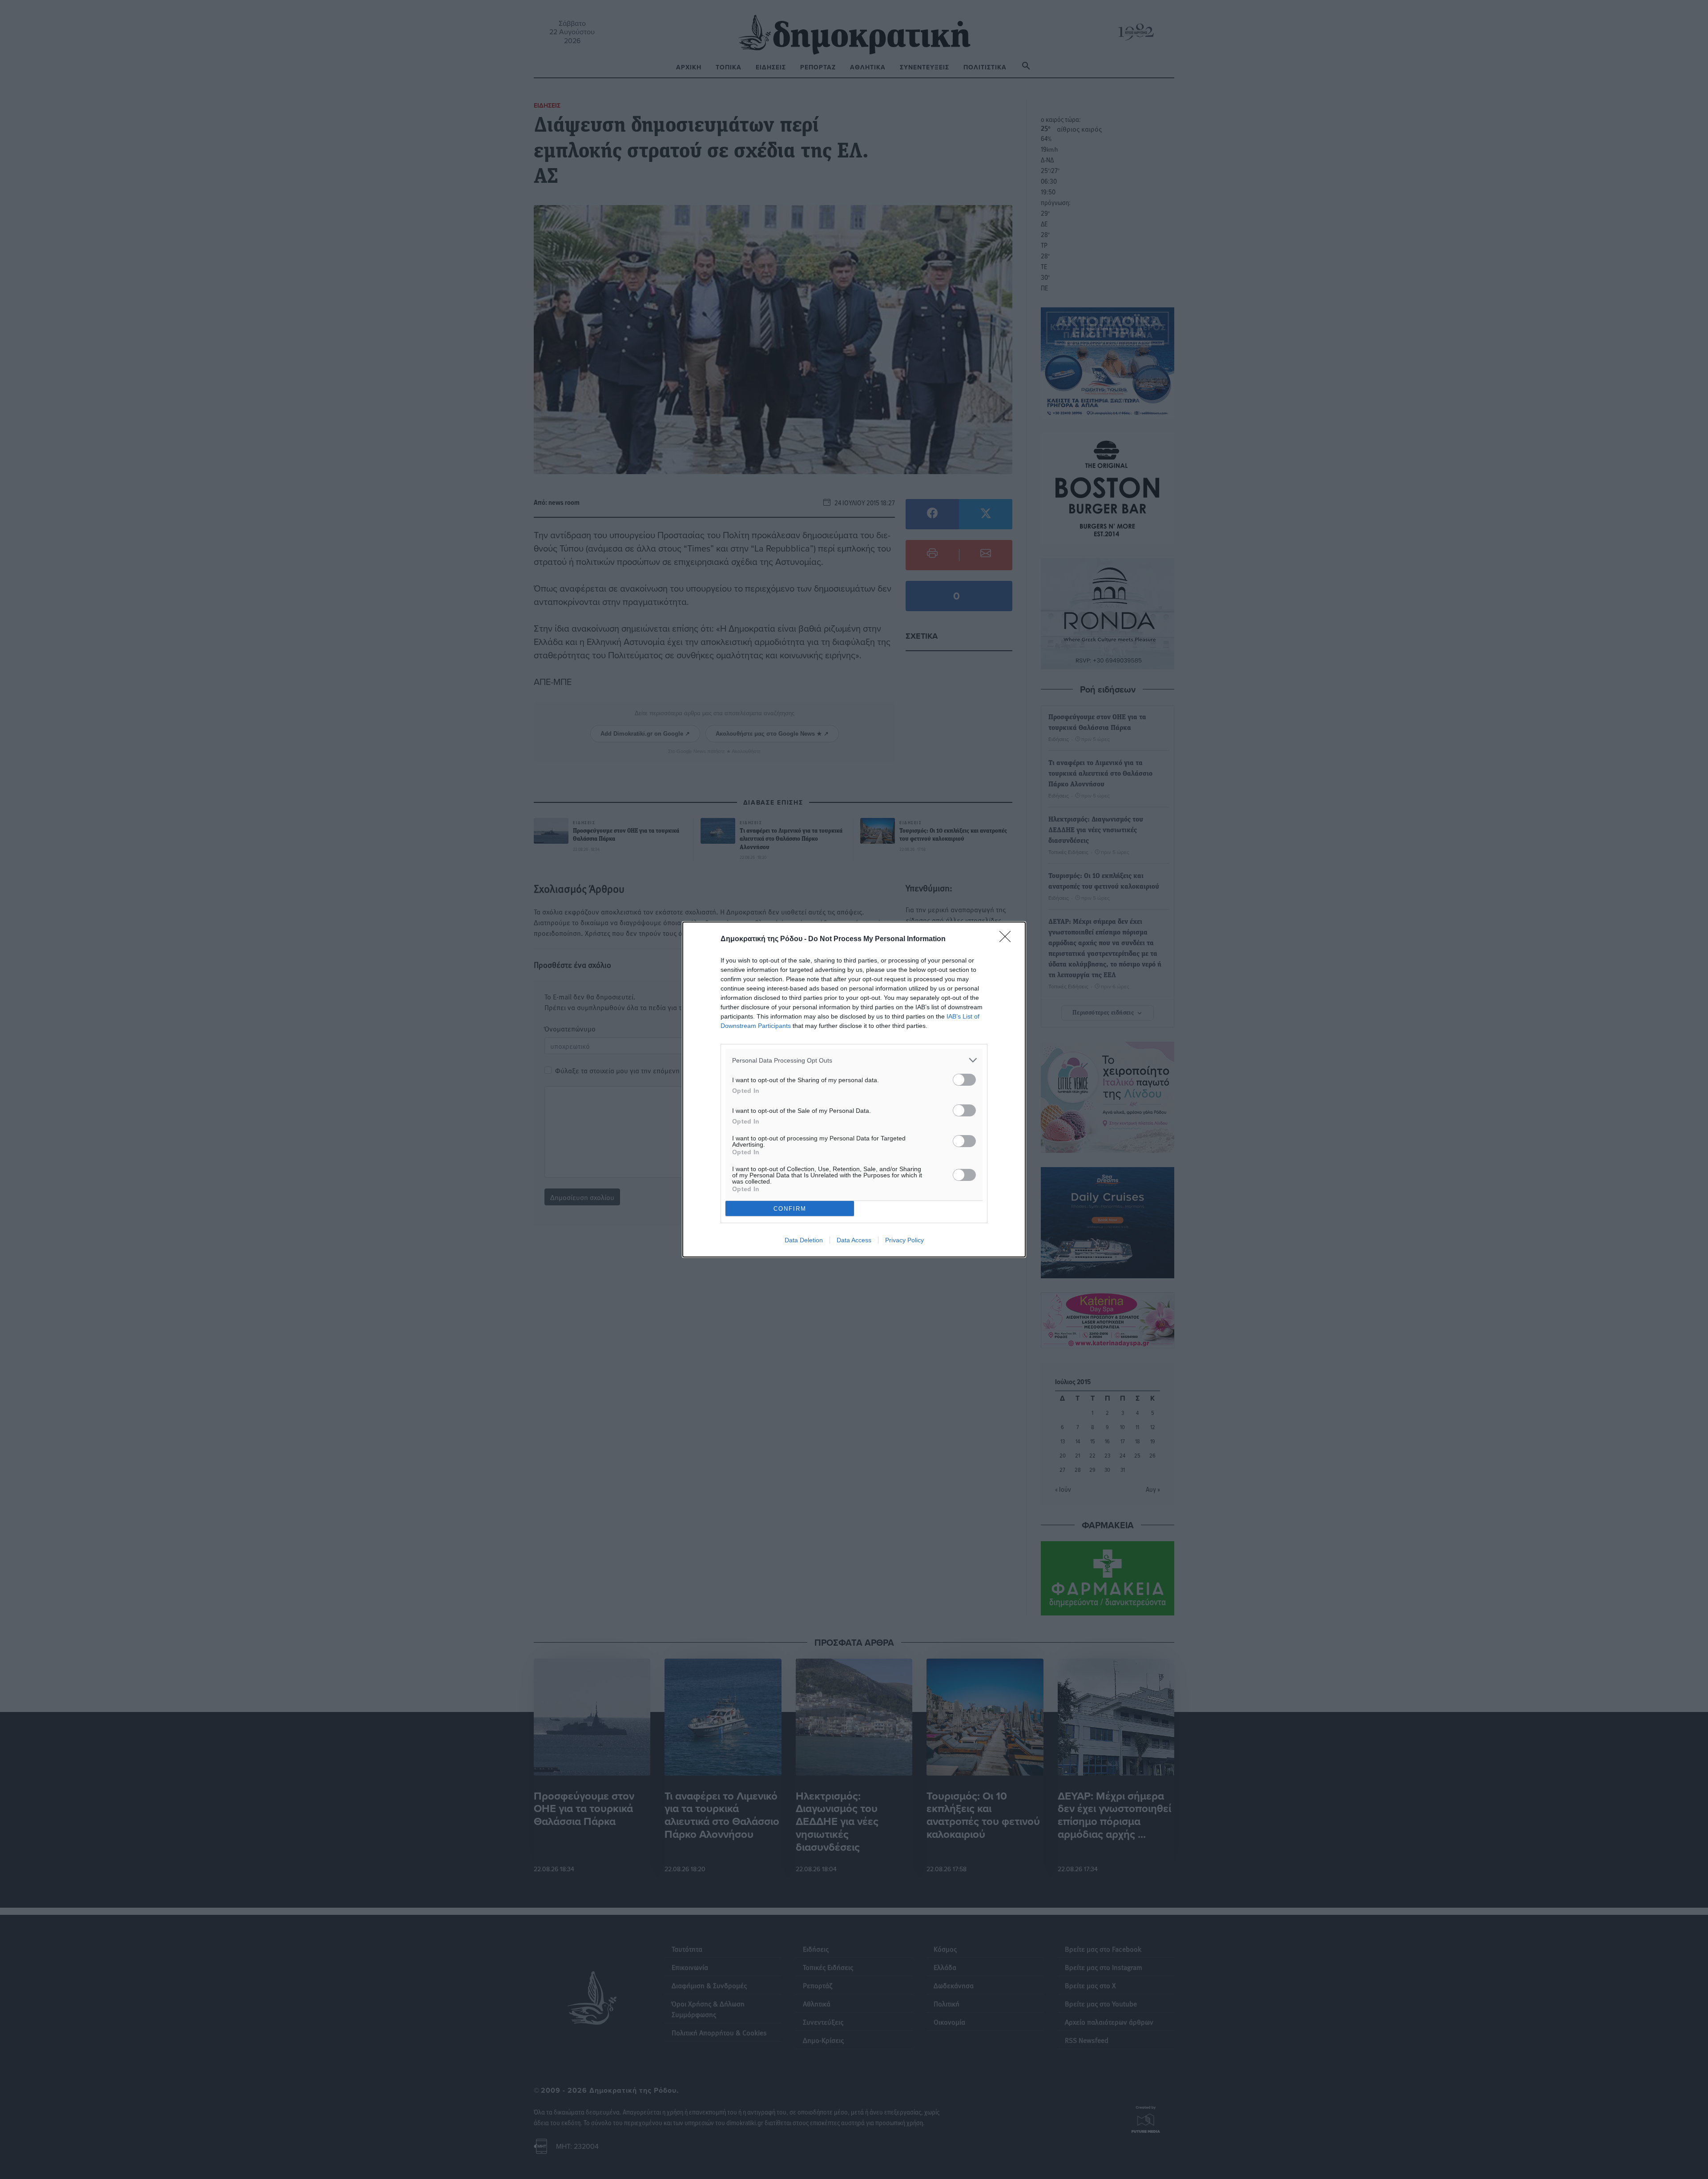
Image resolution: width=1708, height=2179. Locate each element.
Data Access (854, 1240)
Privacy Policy (904, 1240)
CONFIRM (790, 1209)
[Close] (1008, 939)
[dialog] (854, 1089)
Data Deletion (804, 1240)
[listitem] (854, 1060)
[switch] (964, 1080)
